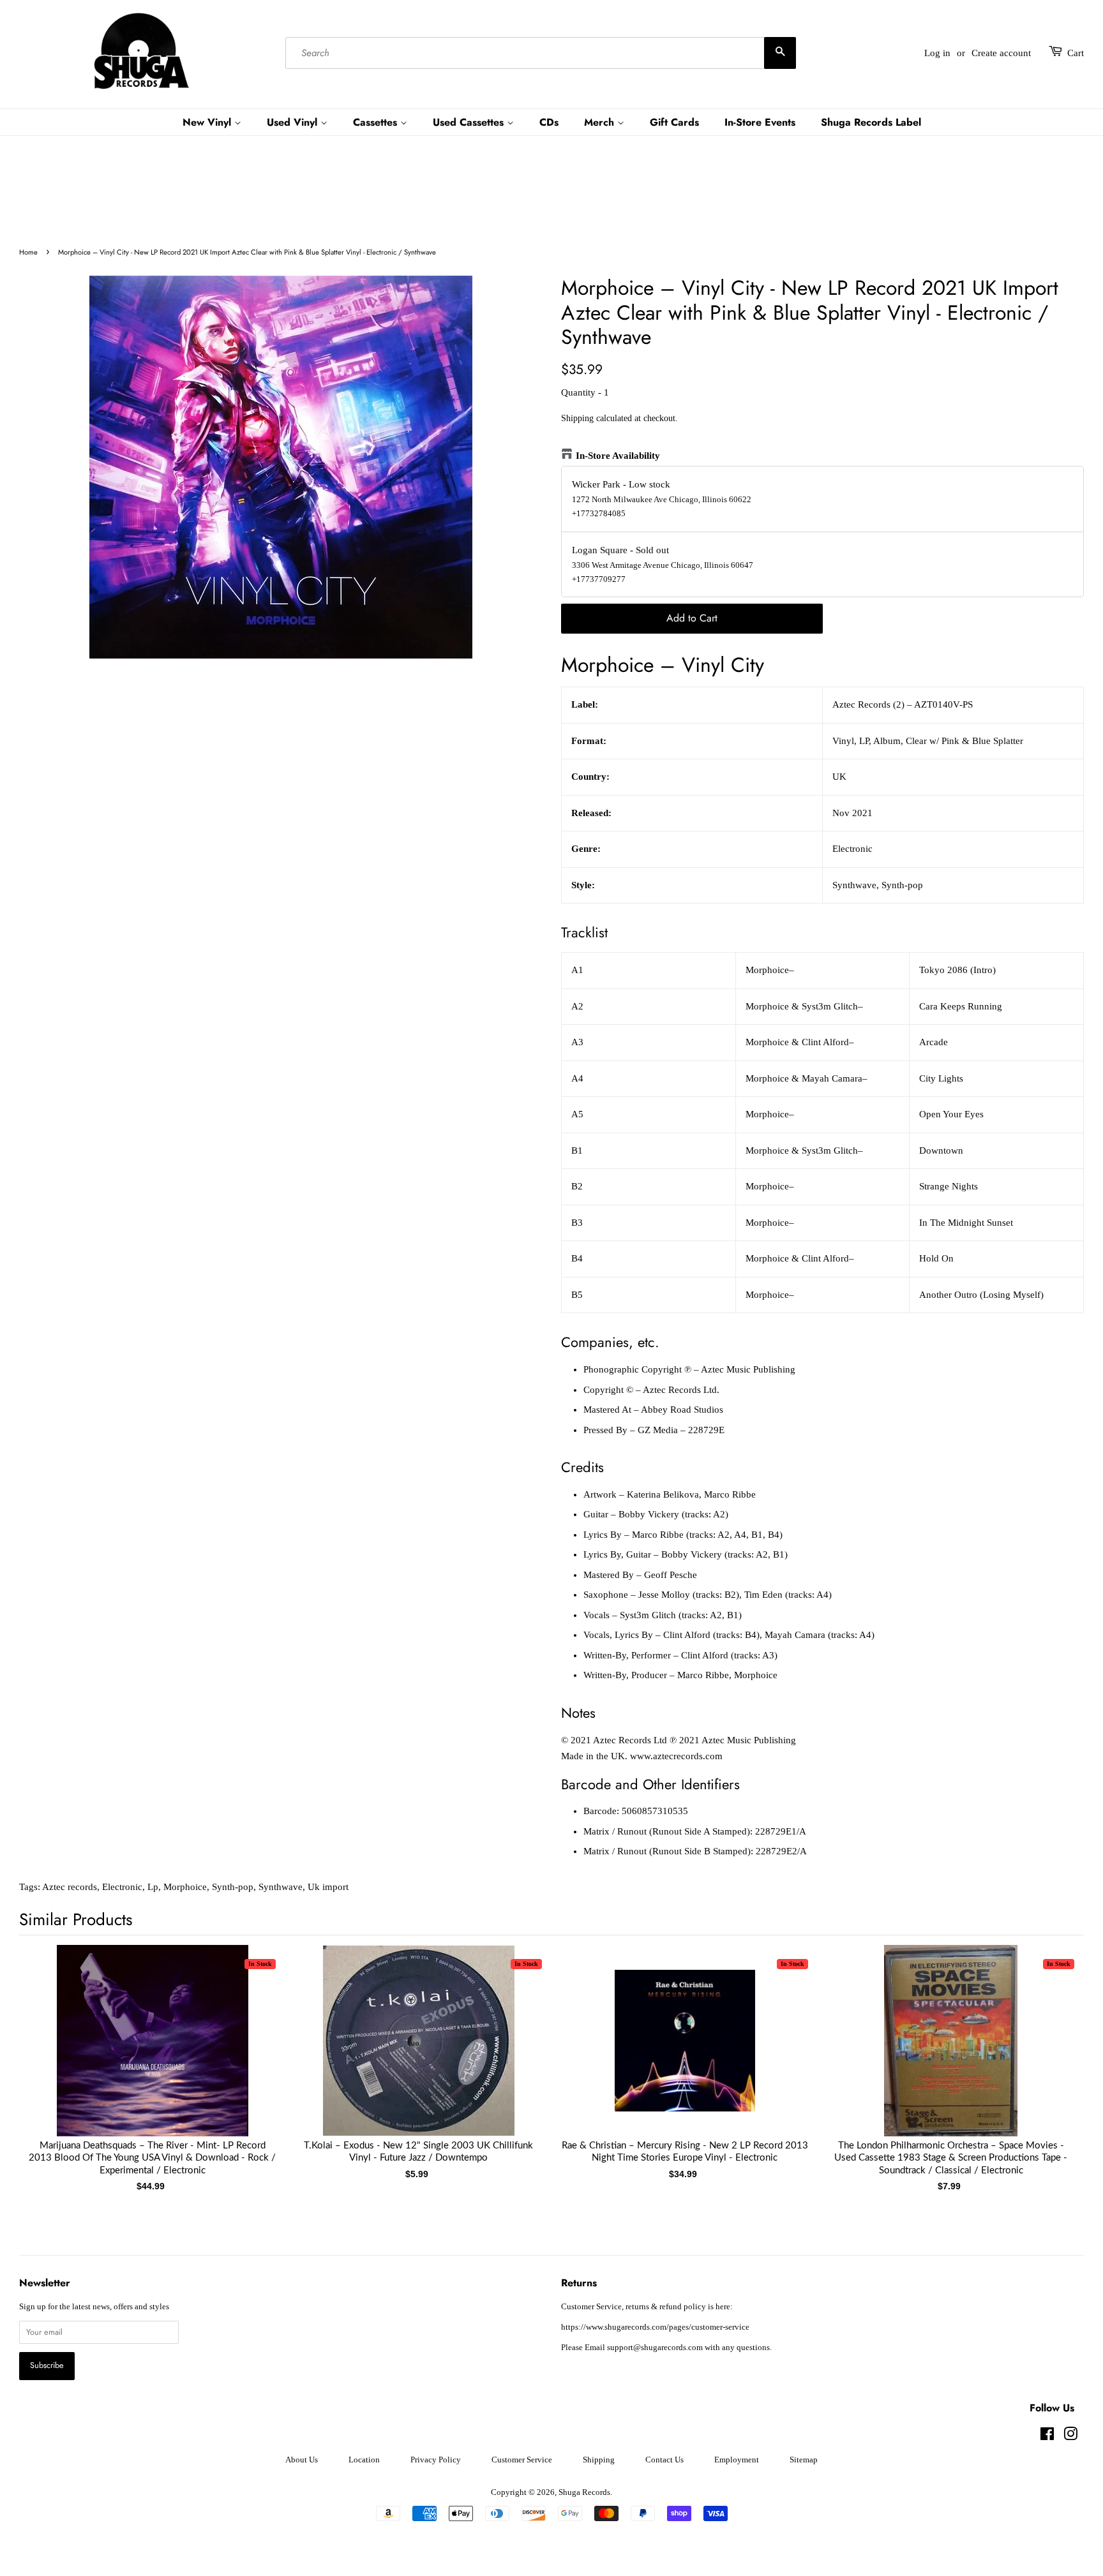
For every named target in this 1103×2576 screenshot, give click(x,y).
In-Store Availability (618, 456)
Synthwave (281, 1887)
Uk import (328, 1887)
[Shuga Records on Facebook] (1047, 2437)
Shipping (577, 418)
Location (364, 2460)
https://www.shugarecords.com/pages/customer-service (655, 2327)
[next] (1053, 2054)
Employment (737, 2460)
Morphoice (185, 1887)
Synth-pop (233, 1887)
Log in (937, 53)
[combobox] (541, 53)
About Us (302, 2460)
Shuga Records (584, 2492)
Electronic (122, 1887)
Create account (1001, 53)
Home (28, 252)
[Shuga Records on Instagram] (1070, 2437)
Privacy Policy (436, 2460)
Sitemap (804, 2460)
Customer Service (522, 2460)
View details (153, 2053)
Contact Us (664, 2460)
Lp (153, 1887)
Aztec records (70, 1887)
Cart (1076, 53)
